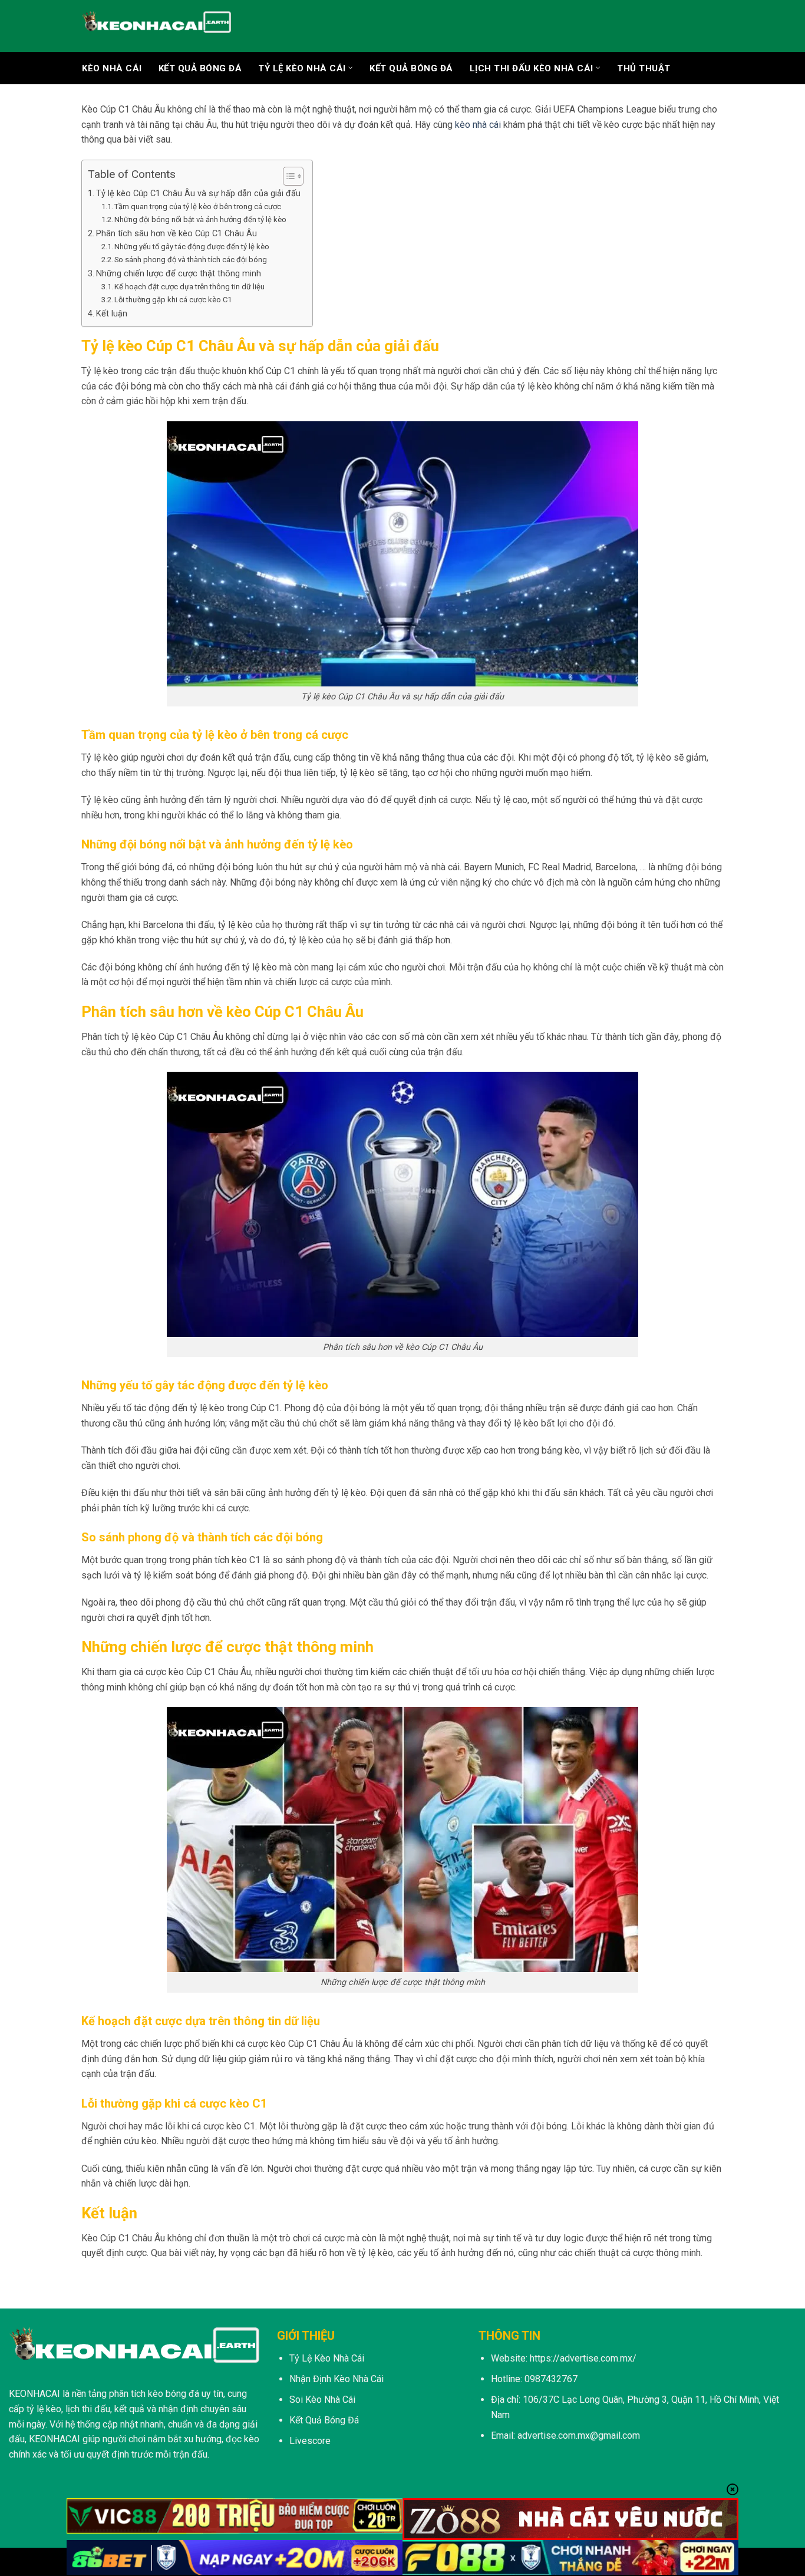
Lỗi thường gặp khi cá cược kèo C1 (173, 300)
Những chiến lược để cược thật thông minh (179, 274)
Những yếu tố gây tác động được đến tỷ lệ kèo (192, 247)
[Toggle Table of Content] (287, 176)
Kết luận (112, 314)
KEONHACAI (34, 2394)
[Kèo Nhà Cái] (156, 26)
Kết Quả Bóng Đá (411, 68)
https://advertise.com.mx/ (583, 2358)
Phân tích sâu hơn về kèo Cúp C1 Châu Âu (176, 234)
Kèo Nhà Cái (112, 68)
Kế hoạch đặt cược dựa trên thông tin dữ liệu (189, 287)
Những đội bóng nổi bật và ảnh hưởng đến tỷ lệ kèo (200, 219)
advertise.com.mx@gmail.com (579, 2435)
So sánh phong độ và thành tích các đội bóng (191, 260)
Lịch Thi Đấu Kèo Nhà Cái (532, 68)
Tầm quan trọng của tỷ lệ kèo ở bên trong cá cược (198, 207)
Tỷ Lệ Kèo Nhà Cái (302, 68)
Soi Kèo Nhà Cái (322, 2400)
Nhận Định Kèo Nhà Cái (336, 2379)
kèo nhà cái (478, 125)
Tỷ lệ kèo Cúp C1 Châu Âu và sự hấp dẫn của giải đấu (198, 194)
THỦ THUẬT (644, 68)
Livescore (310, 2441)
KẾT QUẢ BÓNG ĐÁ (200, 68)
